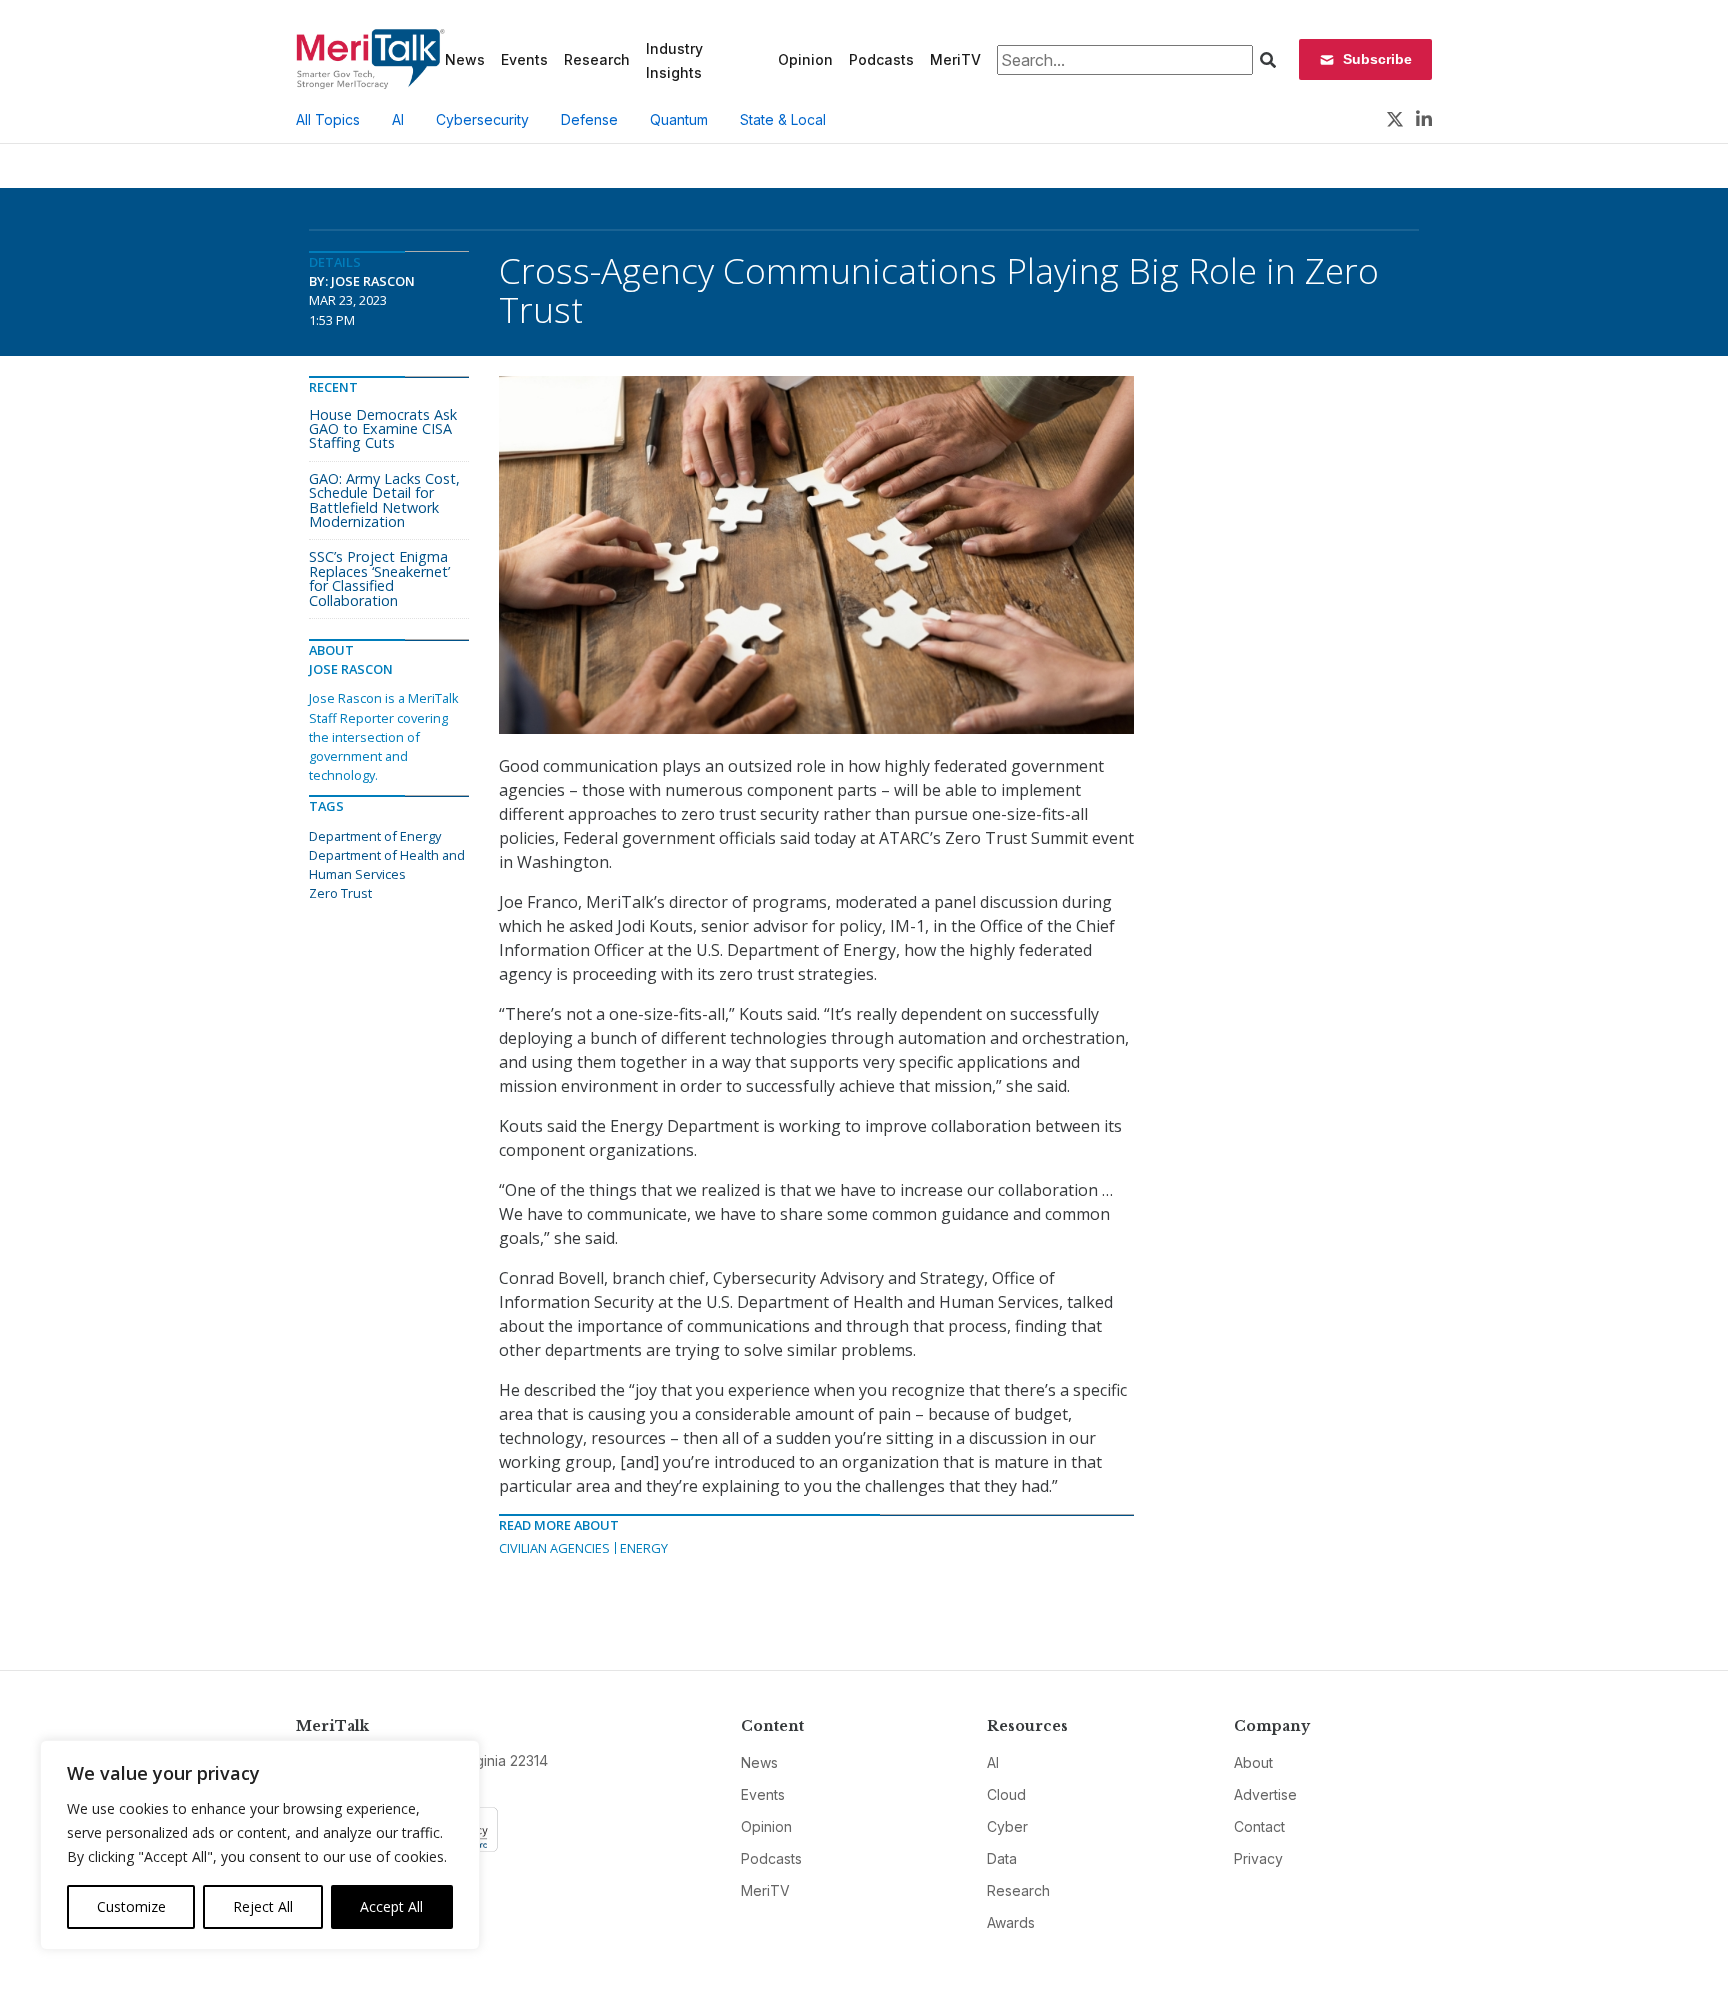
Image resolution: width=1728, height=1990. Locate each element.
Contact (1259, 1826)
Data (1002, 1858)
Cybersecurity (482, 119)
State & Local (783, 119)
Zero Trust (340, 893)
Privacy (1258, 1858)
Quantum (679, 119)
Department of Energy (375, 836)
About (1253, 1762)
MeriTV (955, 59)
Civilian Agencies (554, 1548)
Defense (589, 119)
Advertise (1265, 1794)
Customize (131, 1906)
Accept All (391, 1906)
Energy (644, 1548)
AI (398, 119)
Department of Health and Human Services (387, 864)
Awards (1011, 1922)
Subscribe (1377, 59)
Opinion (805, 59)
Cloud (1006, 1794)
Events (524, 59)
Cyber (1007, 1826)
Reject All (263, 1906)
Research (597, 59)
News (465, 59)
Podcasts (881, 59)
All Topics (328, 119)
